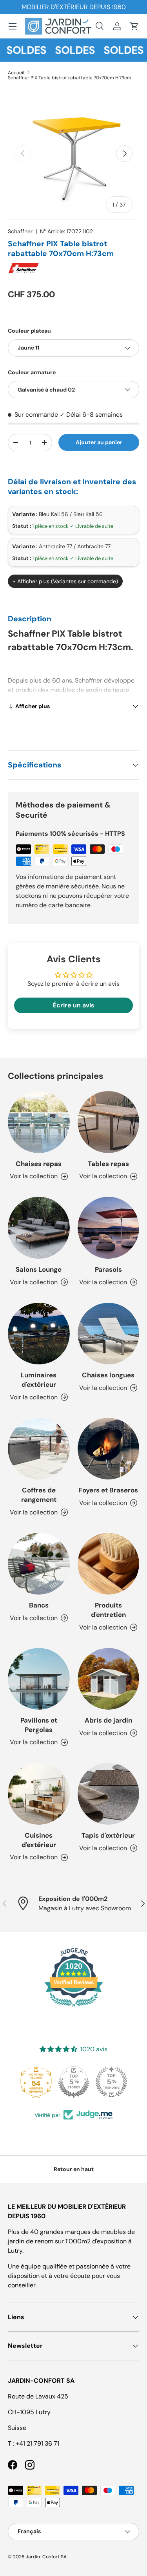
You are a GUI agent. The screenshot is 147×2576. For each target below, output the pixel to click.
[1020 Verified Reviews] (74, 2008)
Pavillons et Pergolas (39, 1725)
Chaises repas (39, 1164)
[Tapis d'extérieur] (109, 1794)
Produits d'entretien (108, 1610)
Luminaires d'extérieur (39, 1380)
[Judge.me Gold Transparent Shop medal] (111, 2082)
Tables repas (108, 1164)
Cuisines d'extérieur (39, 1840)
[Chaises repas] (39, 1122)
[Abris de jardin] (109, 1679)
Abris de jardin (108, 1720)
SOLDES (66, 50)
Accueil (16, 73)
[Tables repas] (109, 1122)
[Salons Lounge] (39, 1228)
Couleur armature (32, 372)
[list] (73, 154)
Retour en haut (74, 2169)
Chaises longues (108, 1375)
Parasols (108, 1269)
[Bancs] (39, 1564)
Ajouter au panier (99, 442)
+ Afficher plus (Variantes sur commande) (65, 581)
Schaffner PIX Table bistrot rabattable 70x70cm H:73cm (70, 78)
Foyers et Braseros (108, 1490)
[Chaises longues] (109, 1334)
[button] (134, 26)
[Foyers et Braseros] (109, 1449)
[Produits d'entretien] (109, 1564)
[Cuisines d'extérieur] (39, 1794)
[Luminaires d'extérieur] (39, 1334)
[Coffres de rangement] (39, 1449)
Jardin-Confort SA (46, 2557)
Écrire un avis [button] (74, 1005)
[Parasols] (109, 1228)
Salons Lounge (39, 1269)
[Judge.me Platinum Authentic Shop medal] (74, 2082)
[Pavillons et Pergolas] (39, 1679)
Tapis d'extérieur (108, 1835)
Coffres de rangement (39, 1495)
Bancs (39, 1605)
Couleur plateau (29, 331)
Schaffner (20, 231)
